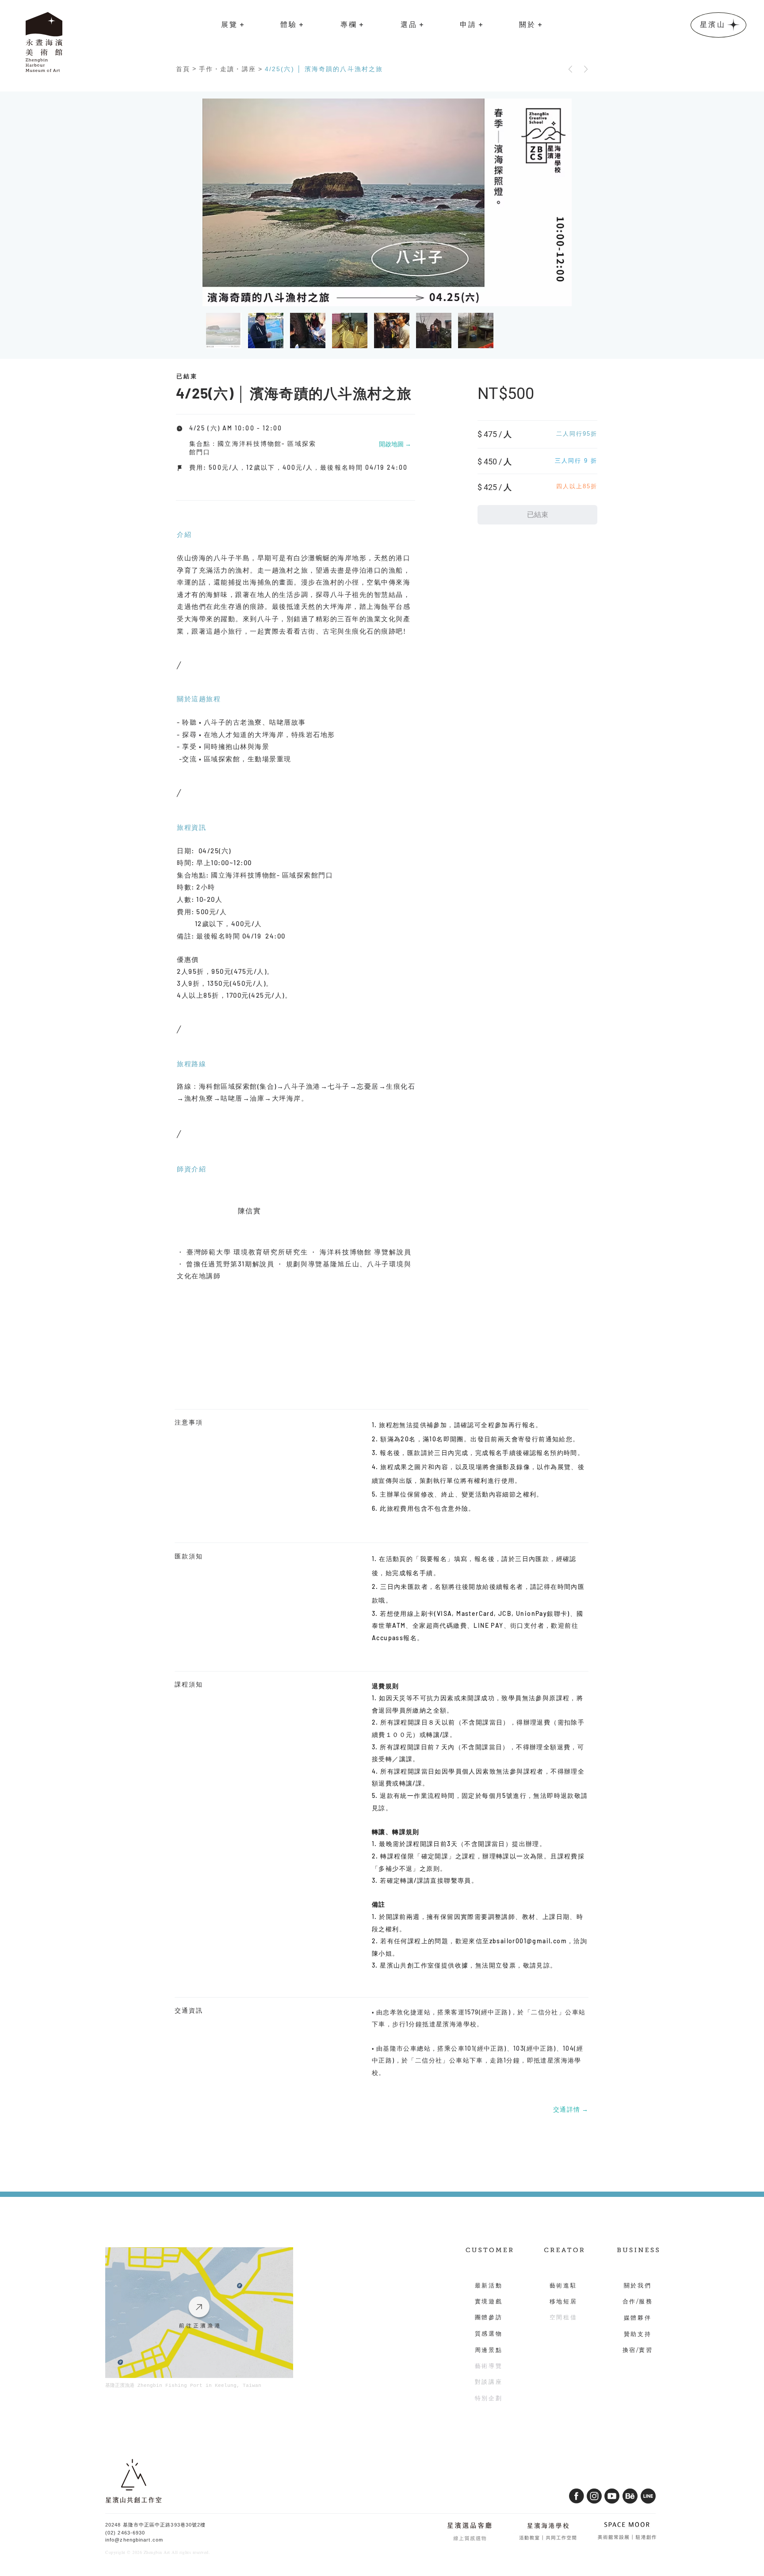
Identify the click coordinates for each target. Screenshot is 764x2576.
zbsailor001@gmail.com (528, 1941)
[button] (233, 25)
